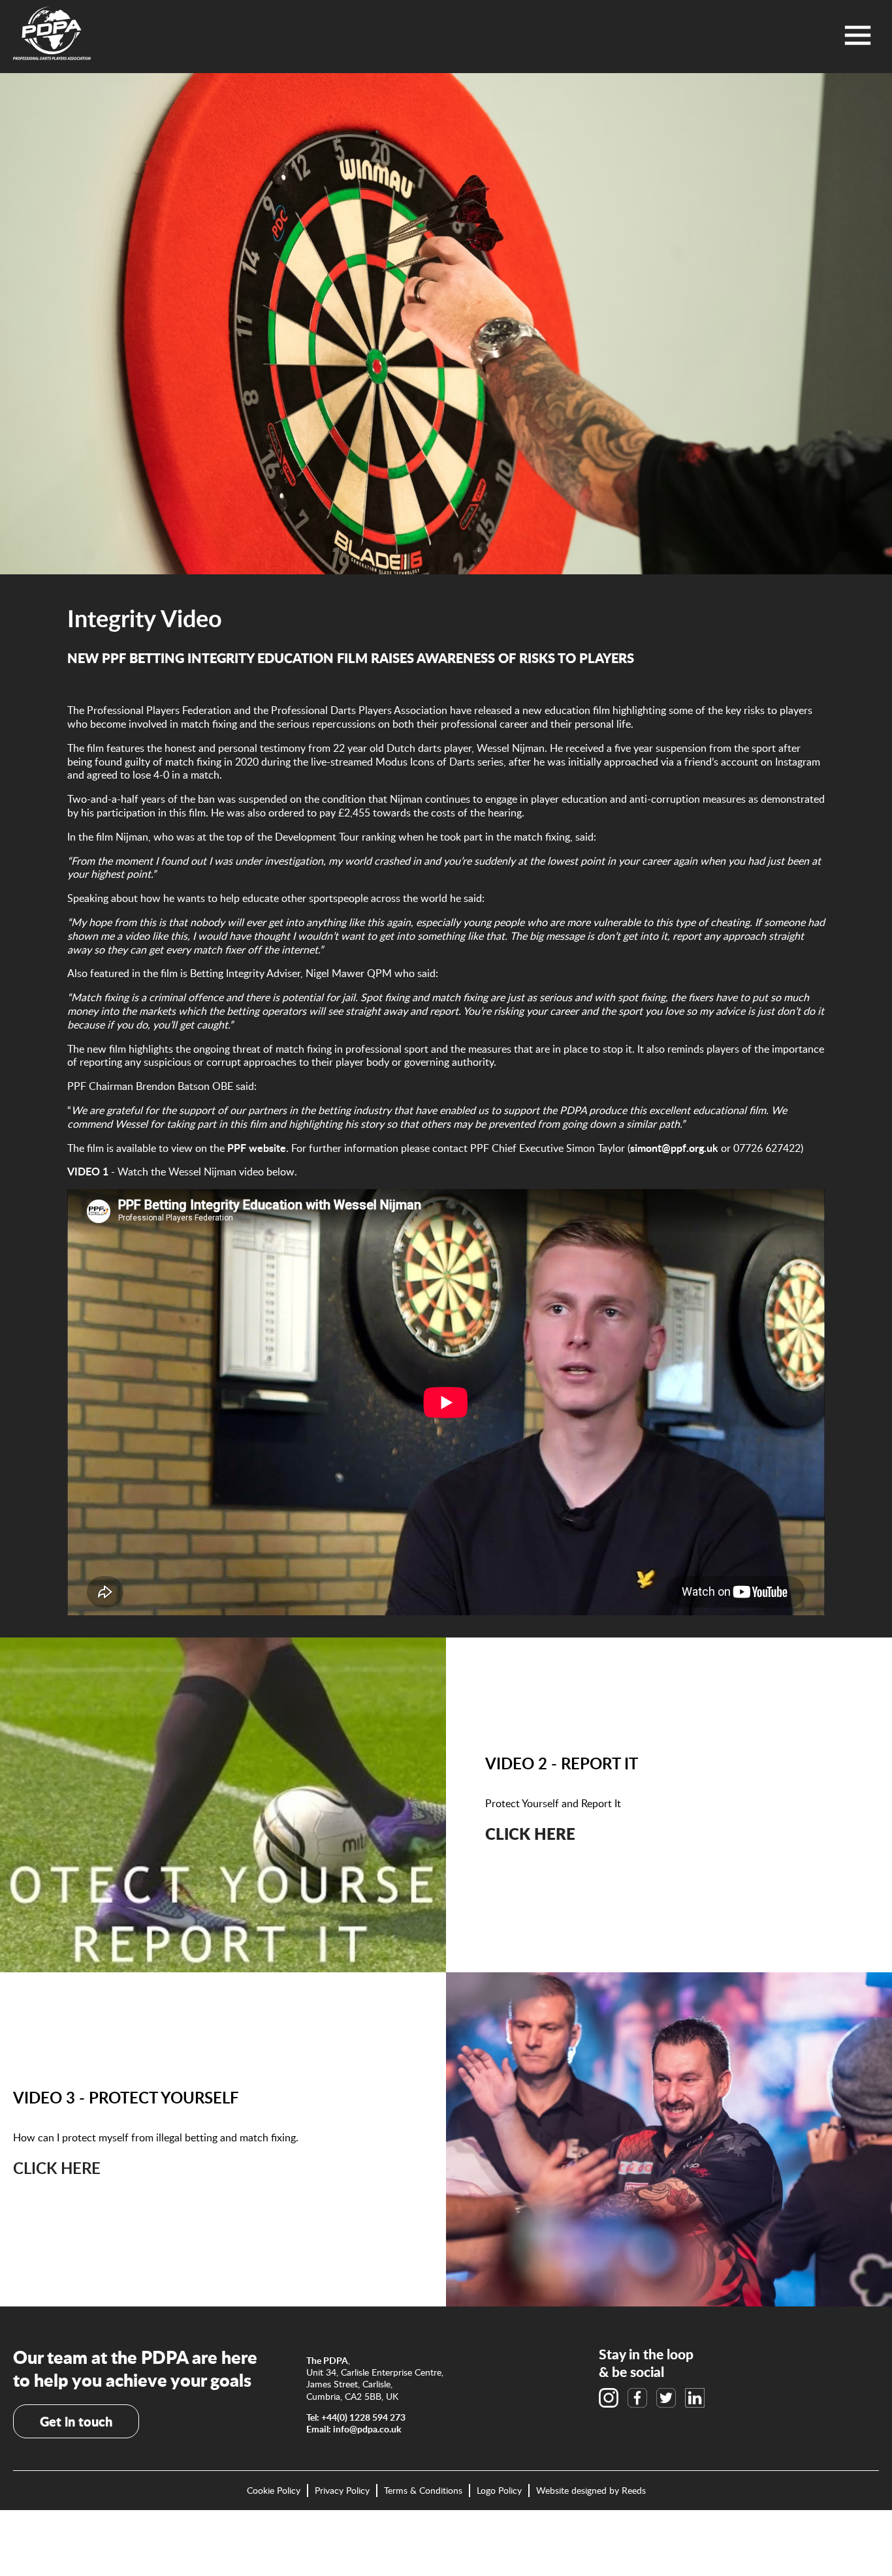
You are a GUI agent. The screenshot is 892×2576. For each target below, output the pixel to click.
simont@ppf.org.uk (674, 1148)
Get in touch (76, 2421)
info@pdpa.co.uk (367, 2429)
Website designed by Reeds (591, 2490)
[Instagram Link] (609, 2398)
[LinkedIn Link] (695, 2398)
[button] (858, 35)
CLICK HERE (57, 2168)
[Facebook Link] (637, 2398)
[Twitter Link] (666, 2398)
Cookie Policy (274, 2491)
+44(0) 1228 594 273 (363, 2417)
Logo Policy (499, 2491)
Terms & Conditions (423, 2491)
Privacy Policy (342, 2491)
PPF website (257, 1148)
